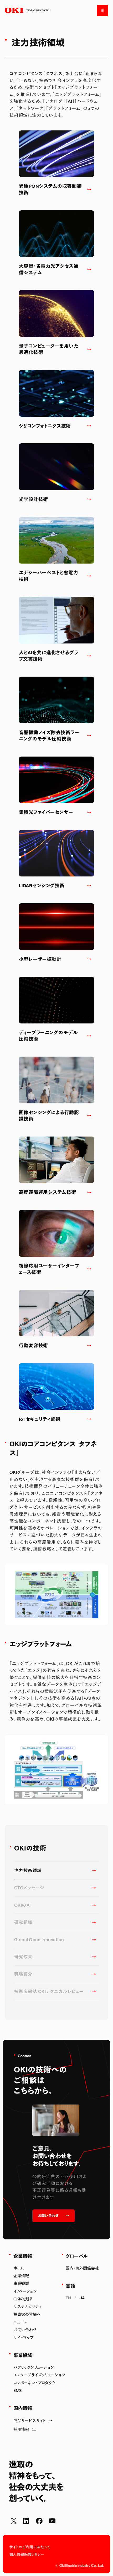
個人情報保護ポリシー (27, 2554)
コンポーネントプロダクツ (35, 2383)
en (68, 2298)
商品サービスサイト (30, 2421)
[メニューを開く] (102, 11)
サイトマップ (24, 2337)
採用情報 (21, 2429)
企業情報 (21, 2276)
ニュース (20, 2322)
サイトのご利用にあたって (30, 2547)
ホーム (19, 2268)
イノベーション (25, 2291)
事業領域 (21, 2283)
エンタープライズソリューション (39, 2375)
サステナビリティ (27, 2306)
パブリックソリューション (34, 2367)
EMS (18, 2390)
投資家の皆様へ (27, 2314)
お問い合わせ (25, 2330)
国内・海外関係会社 (82, 2268)
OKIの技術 (23, 2299)
